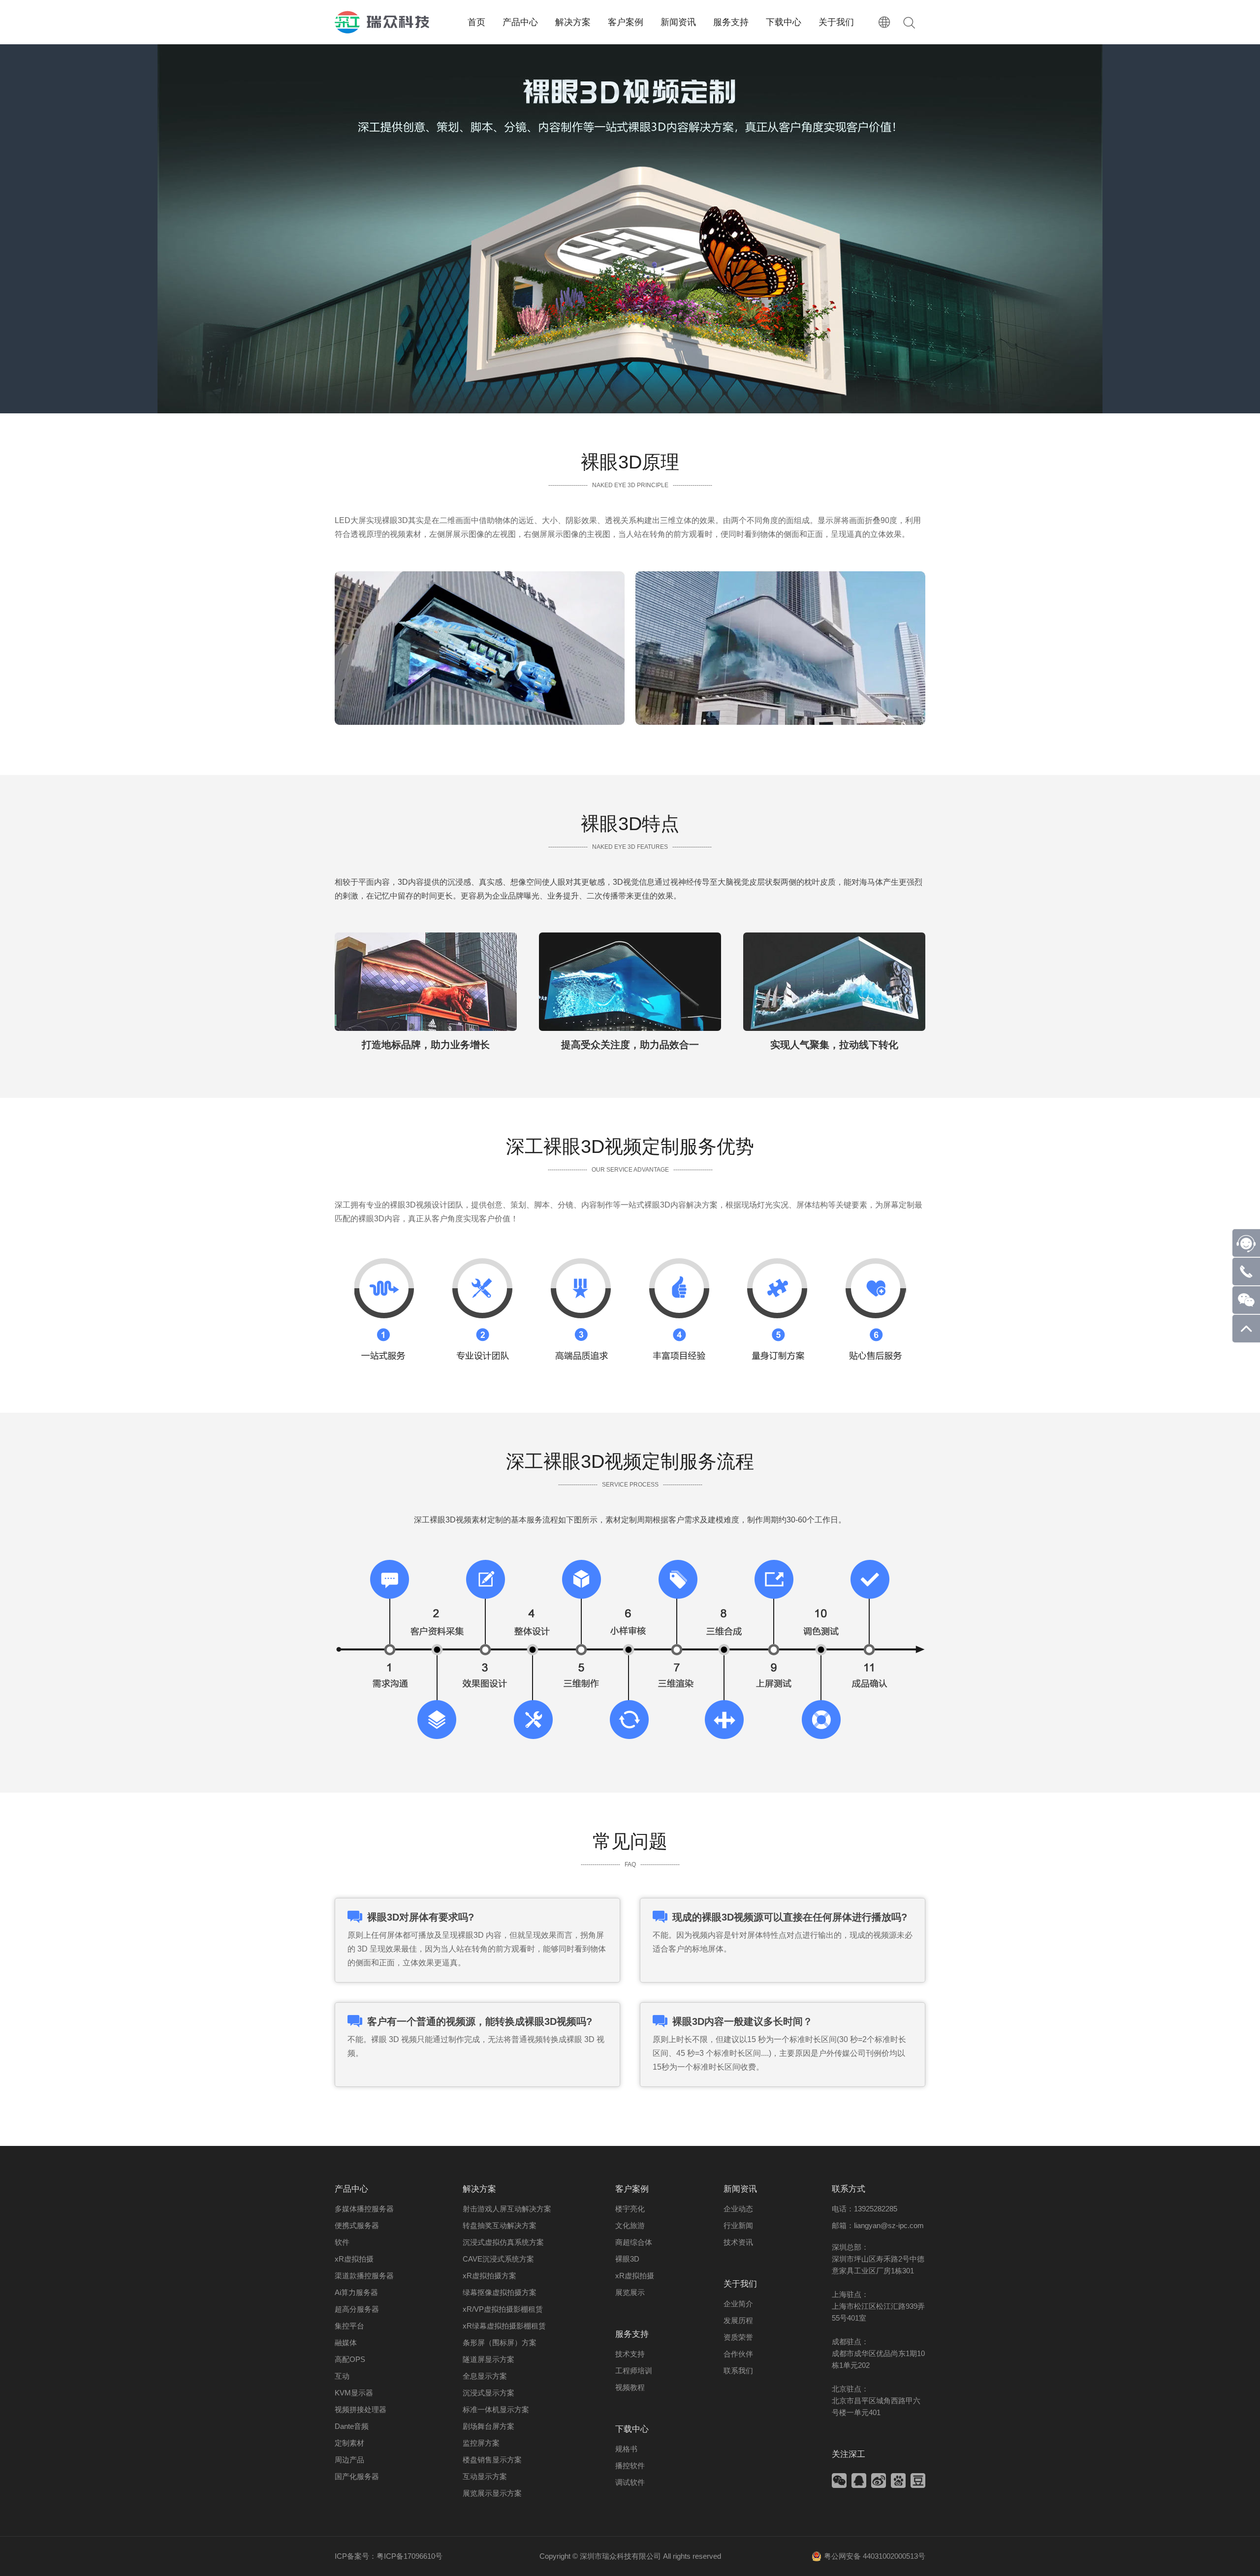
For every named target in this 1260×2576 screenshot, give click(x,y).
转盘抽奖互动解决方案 (500, 2225)
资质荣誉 (738, 2337)
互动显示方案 (485, 2476)
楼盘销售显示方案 (492, 2460)
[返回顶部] (1246, 1340)
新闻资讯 (740, 2189)
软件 (342, 2242)
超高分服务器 (357, 2309)
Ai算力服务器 (356, 2292)
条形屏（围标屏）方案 (500, 2343)
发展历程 (738, 2320)
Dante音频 (352, 2426)
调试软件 (630, 2482)
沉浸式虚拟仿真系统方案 (503, 2242)
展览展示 (630, 2292)
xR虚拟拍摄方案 (489, 2276)
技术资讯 (738, 2242)
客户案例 (632, 2189)
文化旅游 (630, 2225)
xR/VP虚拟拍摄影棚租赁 (503, 2309)
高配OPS (350, 2359)
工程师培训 (634, 2371)
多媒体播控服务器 (364, 2209)
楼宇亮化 (630, 2209)
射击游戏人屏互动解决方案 (507, 2209)
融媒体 (346, 2343)
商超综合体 (634, 2242)
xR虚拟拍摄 (354, 2259)
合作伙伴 (738, 2354)
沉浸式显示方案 (488, 2393)
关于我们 (740, 2284)
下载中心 (632, 2429)
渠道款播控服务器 (364, 2276)
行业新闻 (738, 2225)
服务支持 (632, 2334)
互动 (342, 2376)
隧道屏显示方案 (488, 2359)
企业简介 (738, 2304)
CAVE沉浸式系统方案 (498, 2259)
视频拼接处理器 (361, 2409)
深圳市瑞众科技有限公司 (620, 2556)
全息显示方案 (485, 2376)
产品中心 (351, 2189)
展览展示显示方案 (492, 2493)
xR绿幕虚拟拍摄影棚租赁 (504, 2326)
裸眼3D (627, 2259)
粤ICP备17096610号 (409, 2556)
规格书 (626, 2449)
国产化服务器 (357, 2476)
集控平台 (349, 2326)
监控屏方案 (481, 2443)
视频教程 (630, 2387)
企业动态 (738, 2209)
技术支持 (630, 2354)
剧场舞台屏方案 (488, 2426)
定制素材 (349, 2443)
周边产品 (349, 2460)
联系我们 (738, 2371)
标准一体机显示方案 (496, 2409)
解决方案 (479, 2189)
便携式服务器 (357, 2225)
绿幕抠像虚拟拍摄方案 (500, 2292)
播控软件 (630, 2466)
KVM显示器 (354, 2393)
